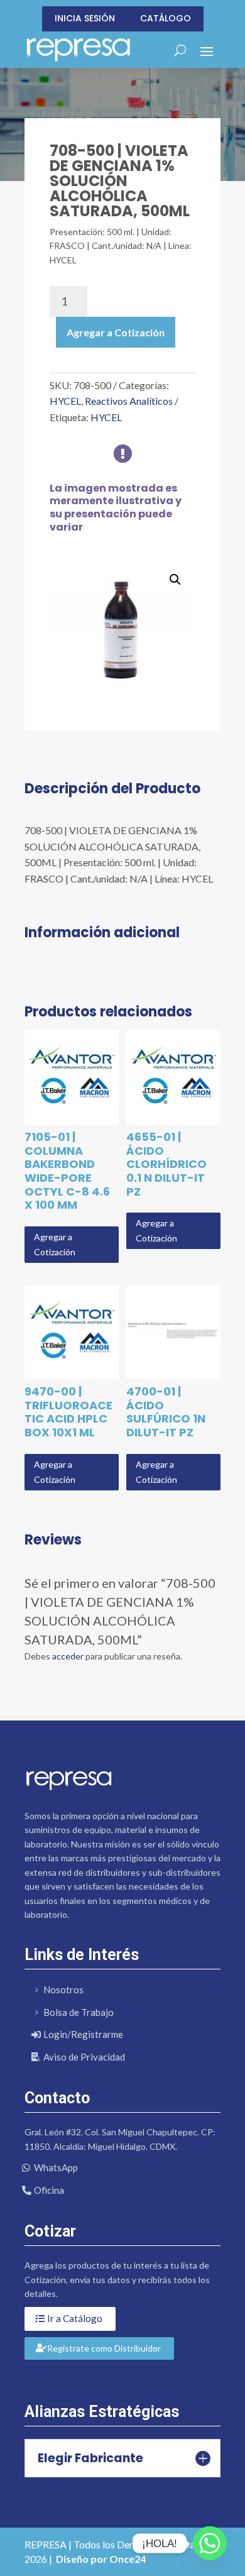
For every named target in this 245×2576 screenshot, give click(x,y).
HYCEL (65, 401)
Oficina (49, 2190)
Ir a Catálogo (75, 2318)
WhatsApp (56, 2167)
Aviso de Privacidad (84, 2057)
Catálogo (166, 18)
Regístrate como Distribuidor (104, 2348)
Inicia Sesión (85, 18)
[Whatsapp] (210, 2543)
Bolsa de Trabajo (79, 2012)
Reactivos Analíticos (129, 401)
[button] (175, 580)
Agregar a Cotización (116, 332)
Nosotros (63, 1990)
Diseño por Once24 (101, 2559)
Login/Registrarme (83, 2034)
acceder (68, 1656)
